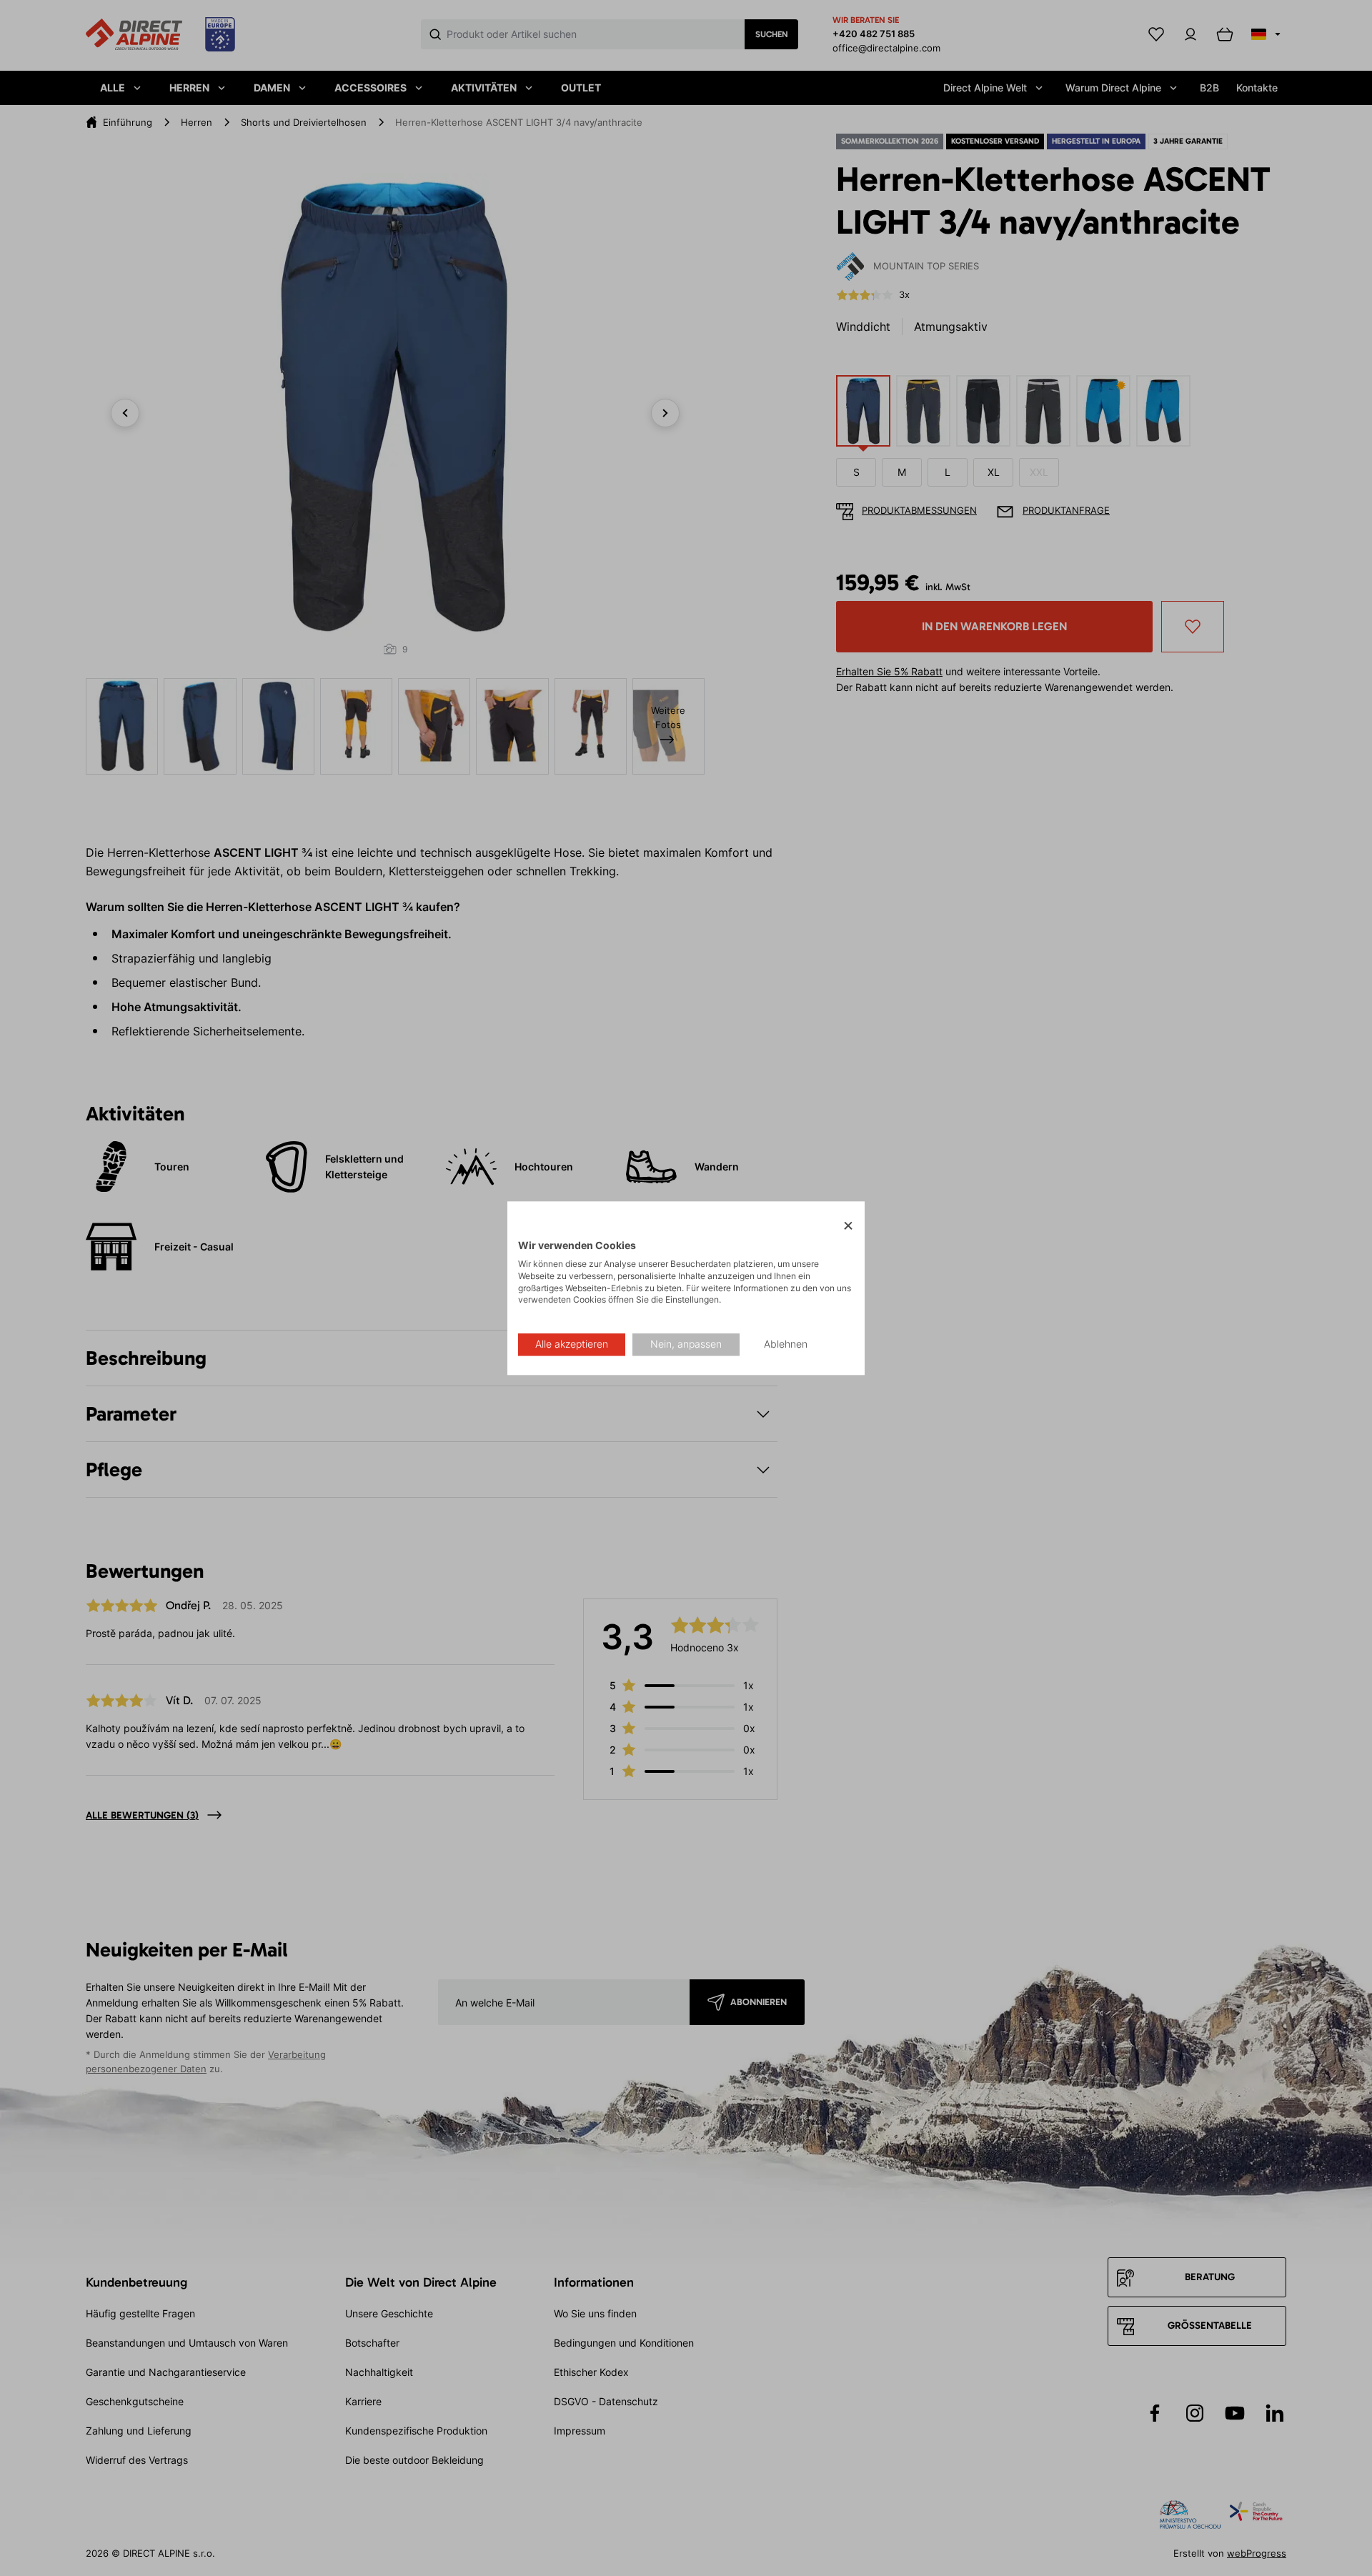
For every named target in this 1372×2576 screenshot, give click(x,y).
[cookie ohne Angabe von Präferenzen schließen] (848, 1226)
